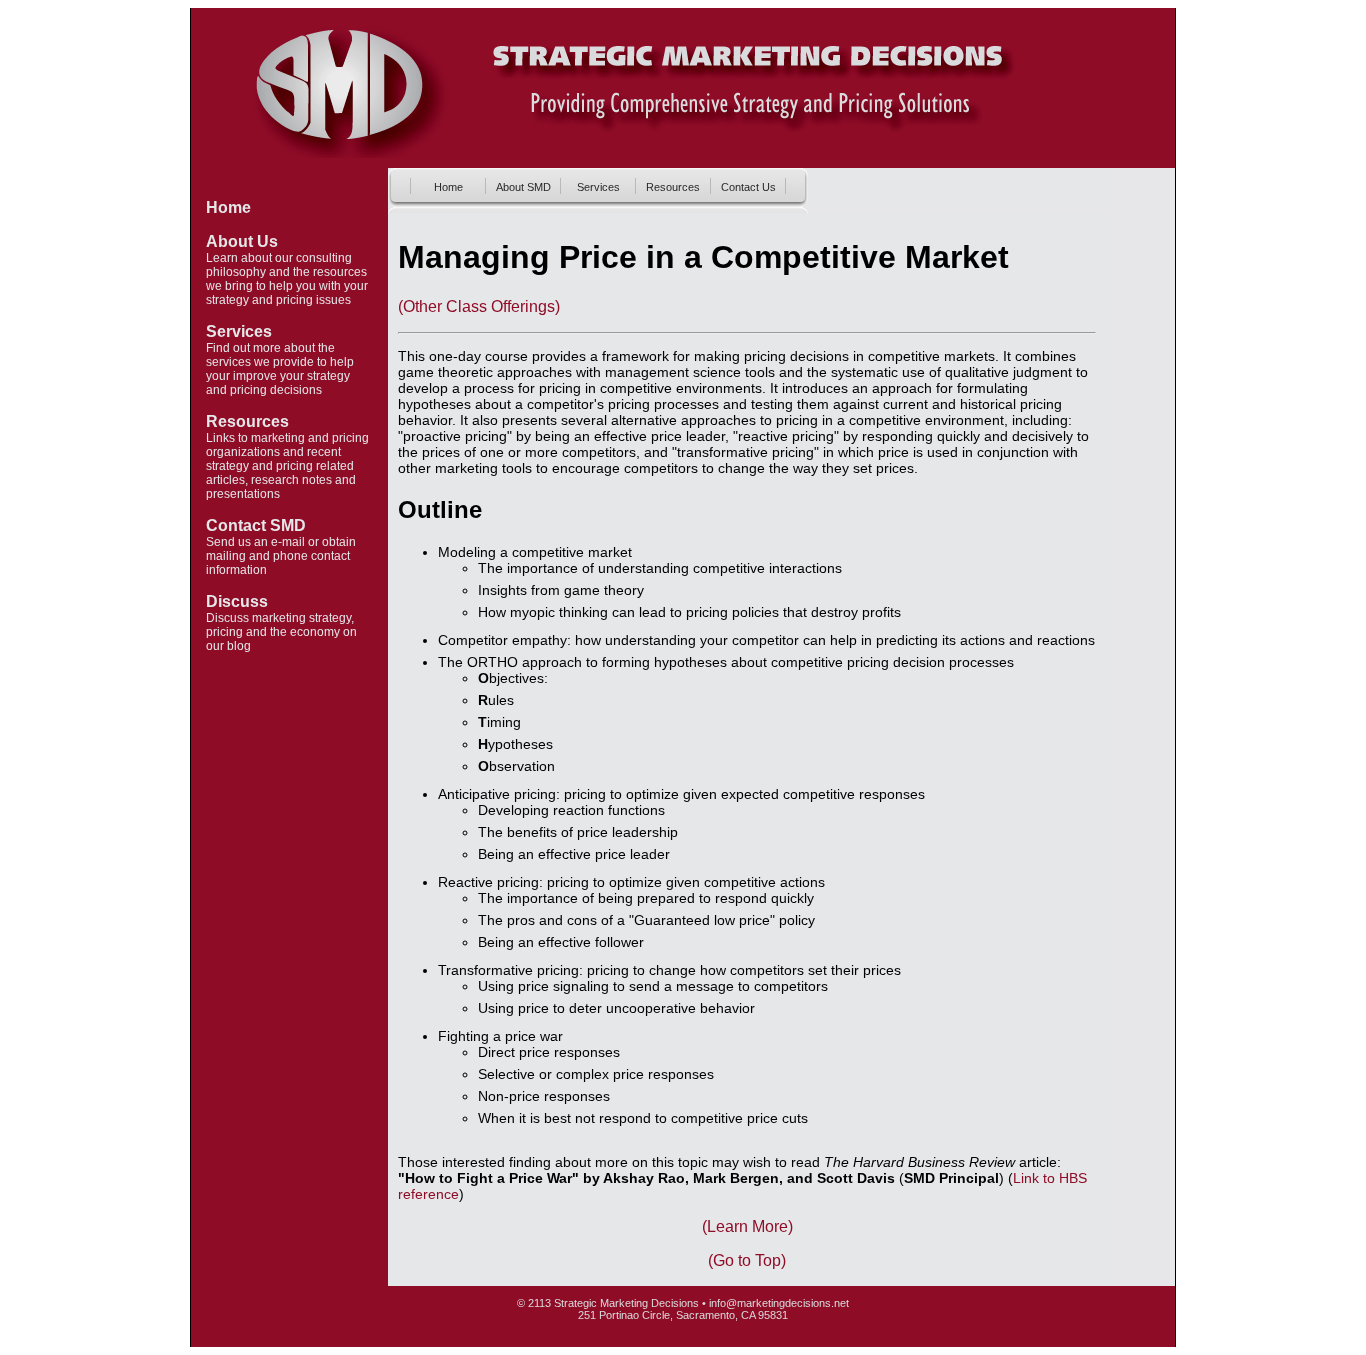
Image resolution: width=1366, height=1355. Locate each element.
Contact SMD (256, 525)
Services (239, 331)
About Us (242, 241)
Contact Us (748, 187)
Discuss (237, 601)
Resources (247, 421)
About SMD (523, 187)
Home (228, 207)
